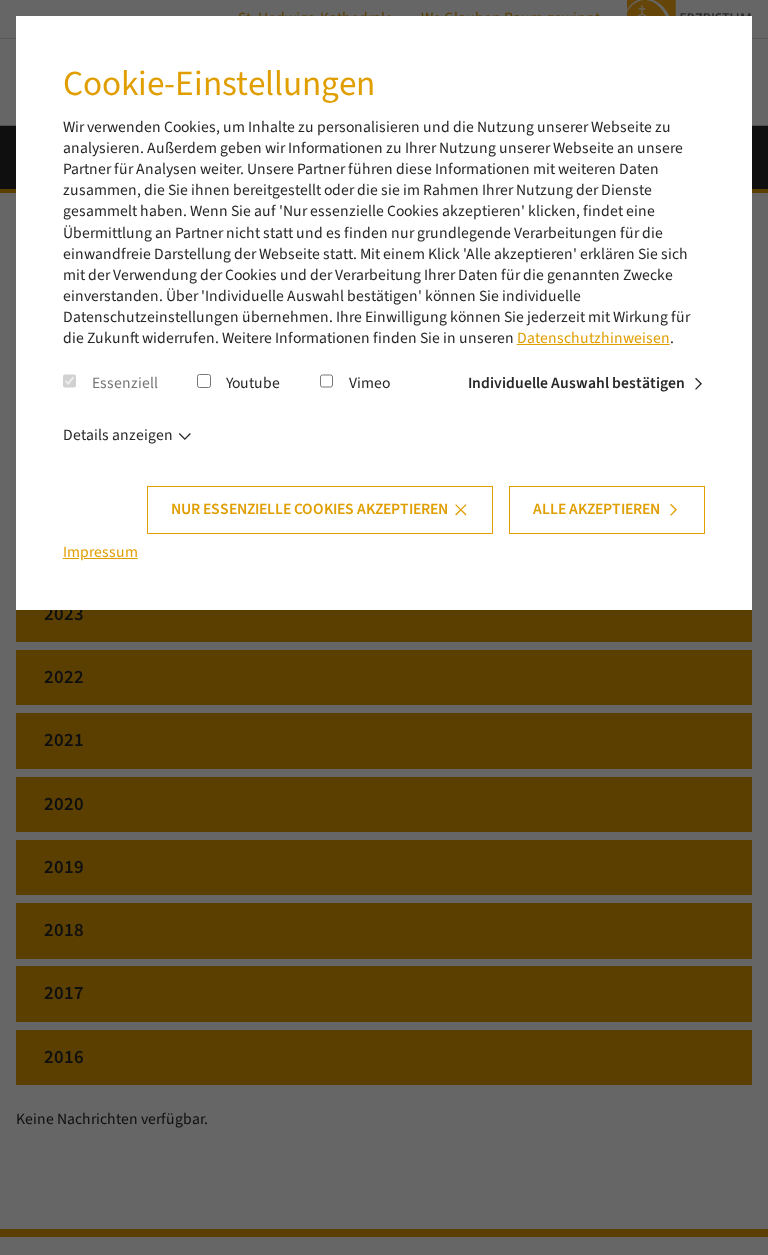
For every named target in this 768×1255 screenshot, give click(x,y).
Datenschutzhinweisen (593, 338)
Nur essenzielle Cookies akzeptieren (309, 509)
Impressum (100, 552)
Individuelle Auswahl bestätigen (576, 383)
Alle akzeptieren (596, 509)
